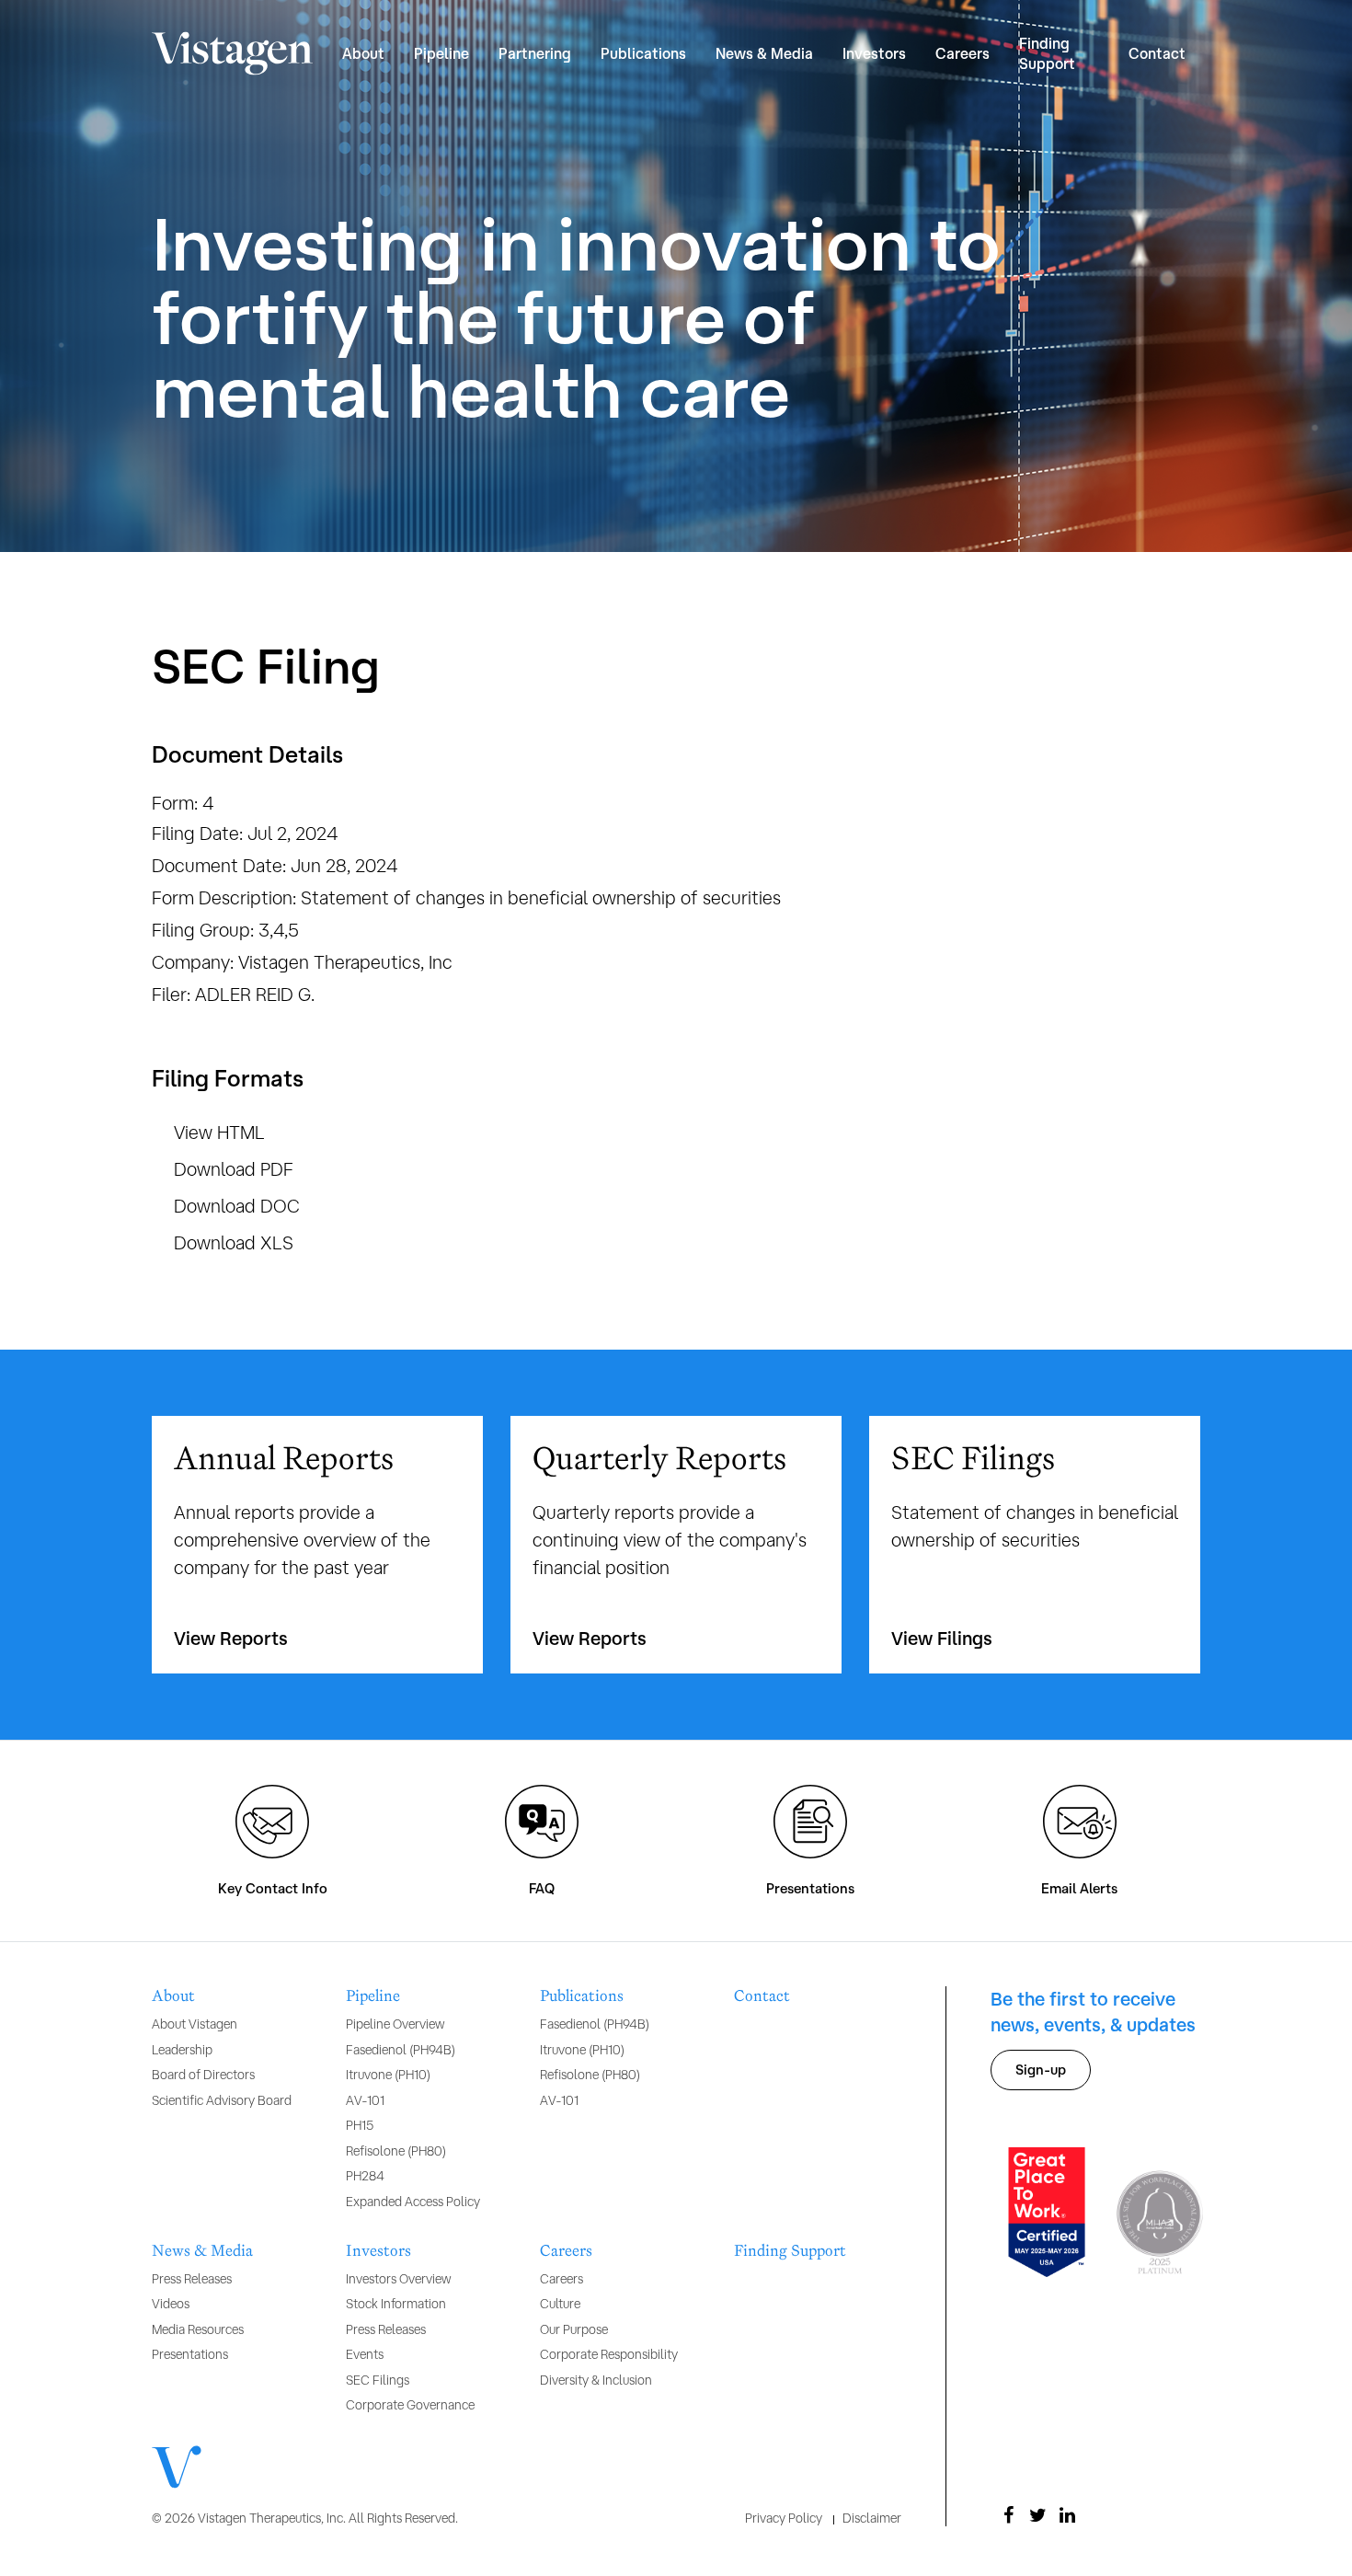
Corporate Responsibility (609, 2354)
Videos (171, 2304)
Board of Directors (203, 2075)
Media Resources (198, 2329)
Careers (566, 2251)
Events (365, 2354)
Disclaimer (872, 2518)
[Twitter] (1038, 2515)
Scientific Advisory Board (222, 2100)
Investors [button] (874, 53)
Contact (1157, 53)
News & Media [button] (764, 53)
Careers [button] (962, 53)
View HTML (219, 1132)
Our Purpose (574, 2329)
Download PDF (234, 1169)
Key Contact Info (273, 1888)
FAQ (542, 1888)
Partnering (535, 53)
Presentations (810, 1888)
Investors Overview (398, 2279)
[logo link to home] (232, 54)
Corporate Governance (410, 2405)
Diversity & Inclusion (596, 2380)
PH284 (365, 2176)
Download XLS (234, 1242)
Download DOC (237, 1206)
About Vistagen (195, 2024)
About (173, 1996)
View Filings (942, 1638)
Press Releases (192, 2279)
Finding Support (1047, 53)
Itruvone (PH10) (388, 2075)
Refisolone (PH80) (396, 2151)
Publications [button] (643, 53)
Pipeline (373, 1996)
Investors (378, 2251)
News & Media (202, 2251)
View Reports (231, 1638)
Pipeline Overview (395, 2024)
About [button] (363, 53)
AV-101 (365, 2100)
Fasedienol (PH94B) (401, 2050)
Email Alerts (1079, 1888)
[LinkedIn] (1068, 2515)
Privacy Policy (784, 2518)
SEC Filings (378, 2380)
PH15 (360, 2125)
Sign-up (1041, 2070)
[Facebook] (1009, 2515)
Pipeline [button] (441, 53)
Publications (582, 1996)
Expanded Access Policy (413, 2202)
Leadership (182, 2050)
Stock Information (396, 2304)
